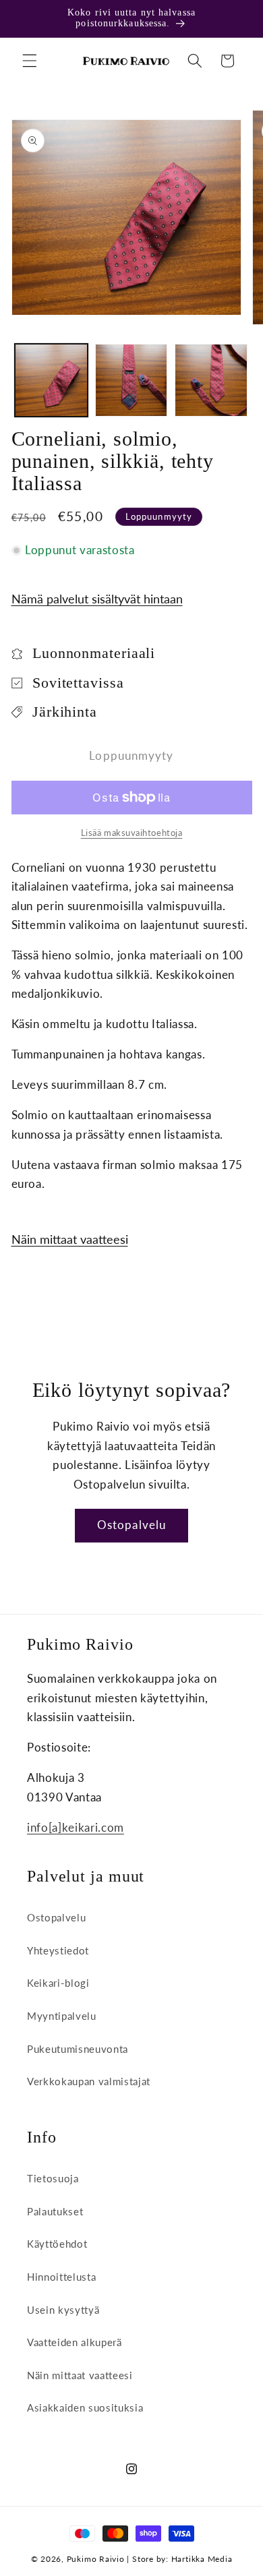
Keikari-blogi (58, 1983)
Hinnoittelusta (61, 2277)
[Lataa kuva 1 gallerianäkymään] (51, 380)
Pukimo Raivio (96, 2559)
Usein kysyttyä (63, 2310)
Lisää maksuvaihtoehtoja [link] (132, 833)
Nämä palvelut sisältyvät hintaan (97, 599)
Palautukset (55, 2211)
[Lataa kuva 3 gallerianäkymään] (211, 380)
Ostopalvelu (131, 1525)
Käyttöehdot (57, 2244)
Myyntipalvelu (62, 2016)
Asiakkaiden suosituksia (85, 2407)
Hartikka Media (202, 2559)
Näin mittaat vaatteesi (70, 1239)
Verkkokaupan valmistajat (89, 2081)
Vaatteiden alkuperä (75, 2342)
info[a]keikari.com (76, 1828)
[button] (30, 61)
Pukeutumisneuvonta (78, 2049)
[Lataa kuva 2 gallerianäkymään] (131, 380)
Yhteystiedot (58, 1950)
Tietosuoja (53, 2178)
